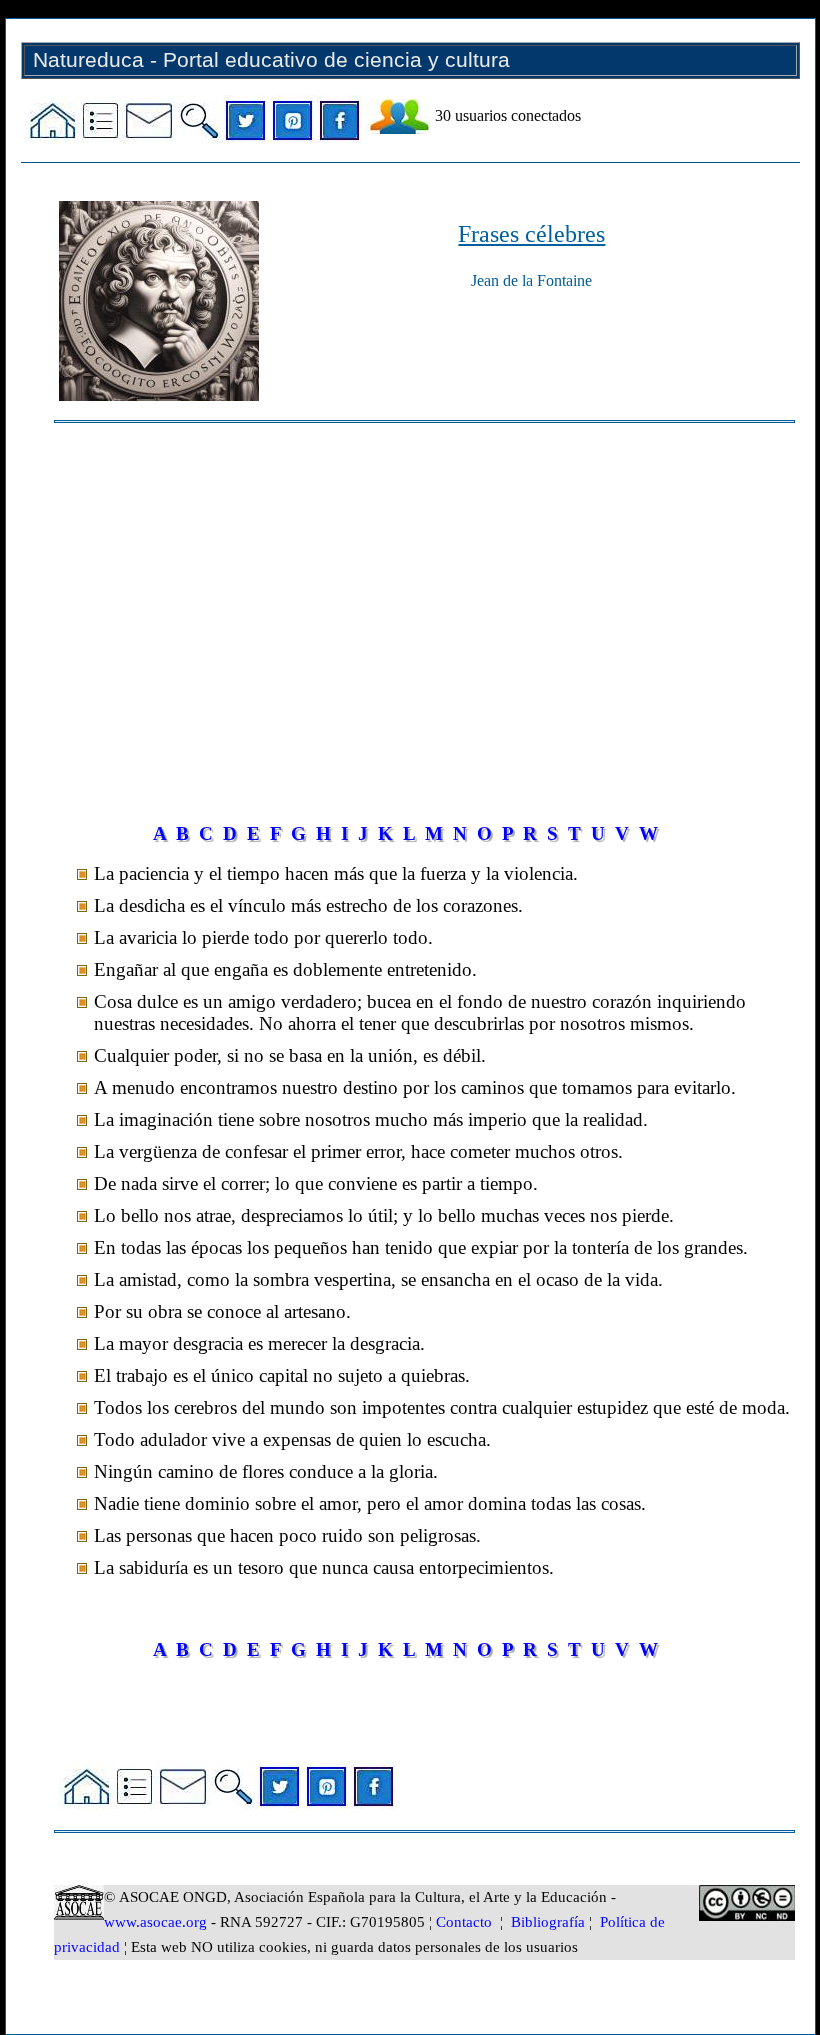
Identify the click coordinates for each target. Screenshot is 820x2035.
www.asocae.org (155, 1922)
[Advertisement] (424, 593)
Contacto (464, 1922)
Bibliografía (548, 1922)
